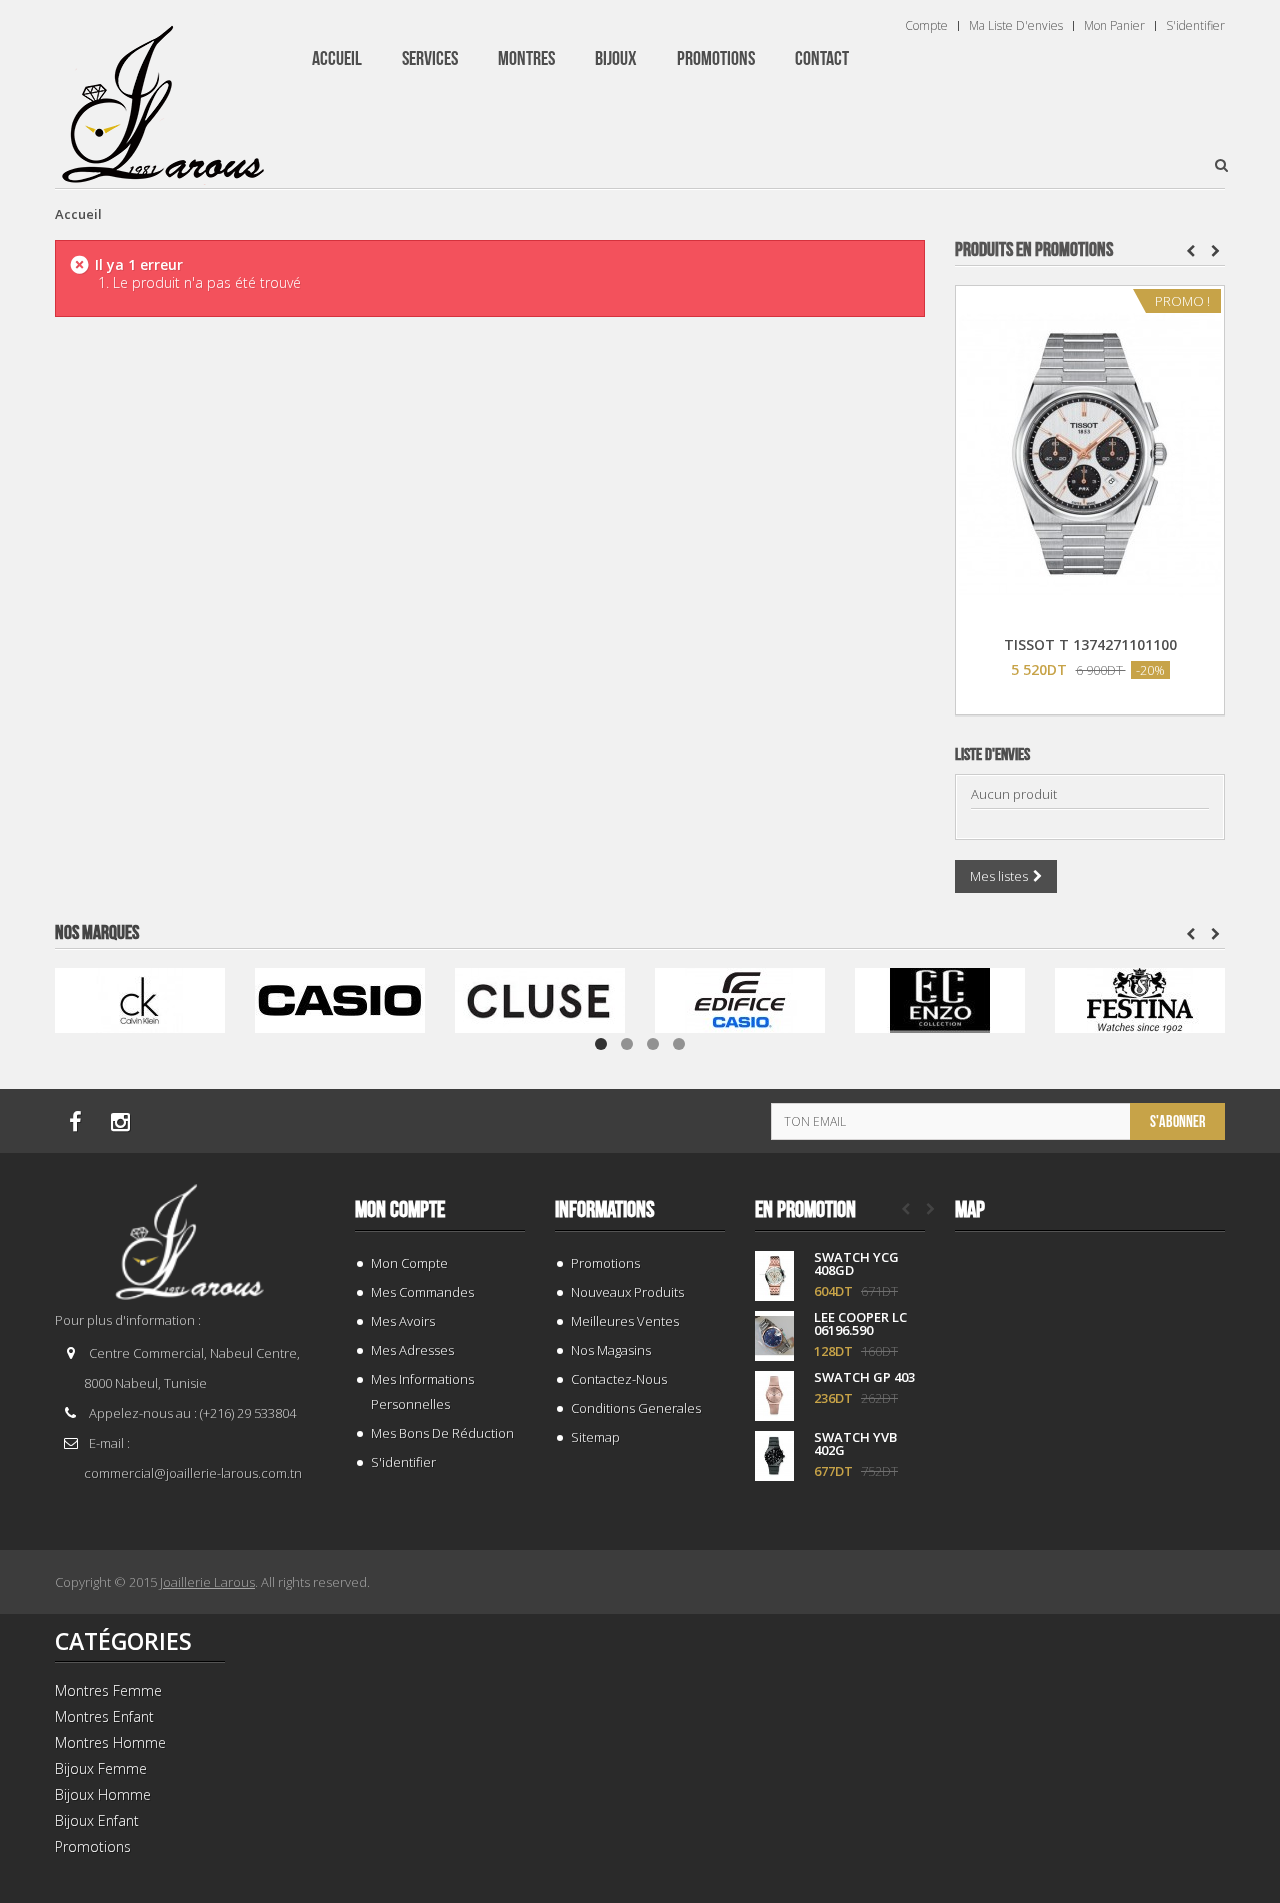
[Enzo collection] (940, 998)
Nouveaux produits (627, 1292)
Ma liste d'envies (1016, 26)
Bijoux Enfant (97, 1820)
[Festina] (1140, 998)
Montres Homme (110, 1742)
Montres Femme (108, 1690)
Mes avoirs (403, 1321)
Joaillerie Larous (207, 1582)
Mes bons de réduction (442, 1433)
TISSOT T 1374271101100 (1090, 644)
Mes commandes (422, 1292)
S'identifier (1195, 26)
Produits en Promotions (1034, 250)
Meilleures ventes (625, 1321)
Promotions (605, 1263)
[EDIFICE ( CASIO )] (740, 998)
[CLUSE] (540, 998)
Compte (926, 26)
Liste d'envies (992, 755)
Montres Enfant (104, 1716)
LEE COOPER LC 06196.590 (860, 1324)
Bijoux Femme (101, 1768)
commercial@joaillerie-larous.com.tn (193, 1473)
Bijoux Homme (103, 1794)
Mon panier (1114, 26)
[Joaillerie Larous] (163, 95)
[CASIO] (340, 998)
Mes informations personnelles (422, 1391)
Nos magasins (611, 1350)
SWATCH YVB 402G (855, 1444)
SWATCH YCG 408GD (856, 1264)
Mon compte (400, 1210)
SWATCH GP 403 (864, 1377)
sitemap (595, 1437)
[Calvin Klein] (140, 998)
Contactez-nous (619, 1379)
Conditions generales (636, 1408)
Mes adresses (412, 1350)
